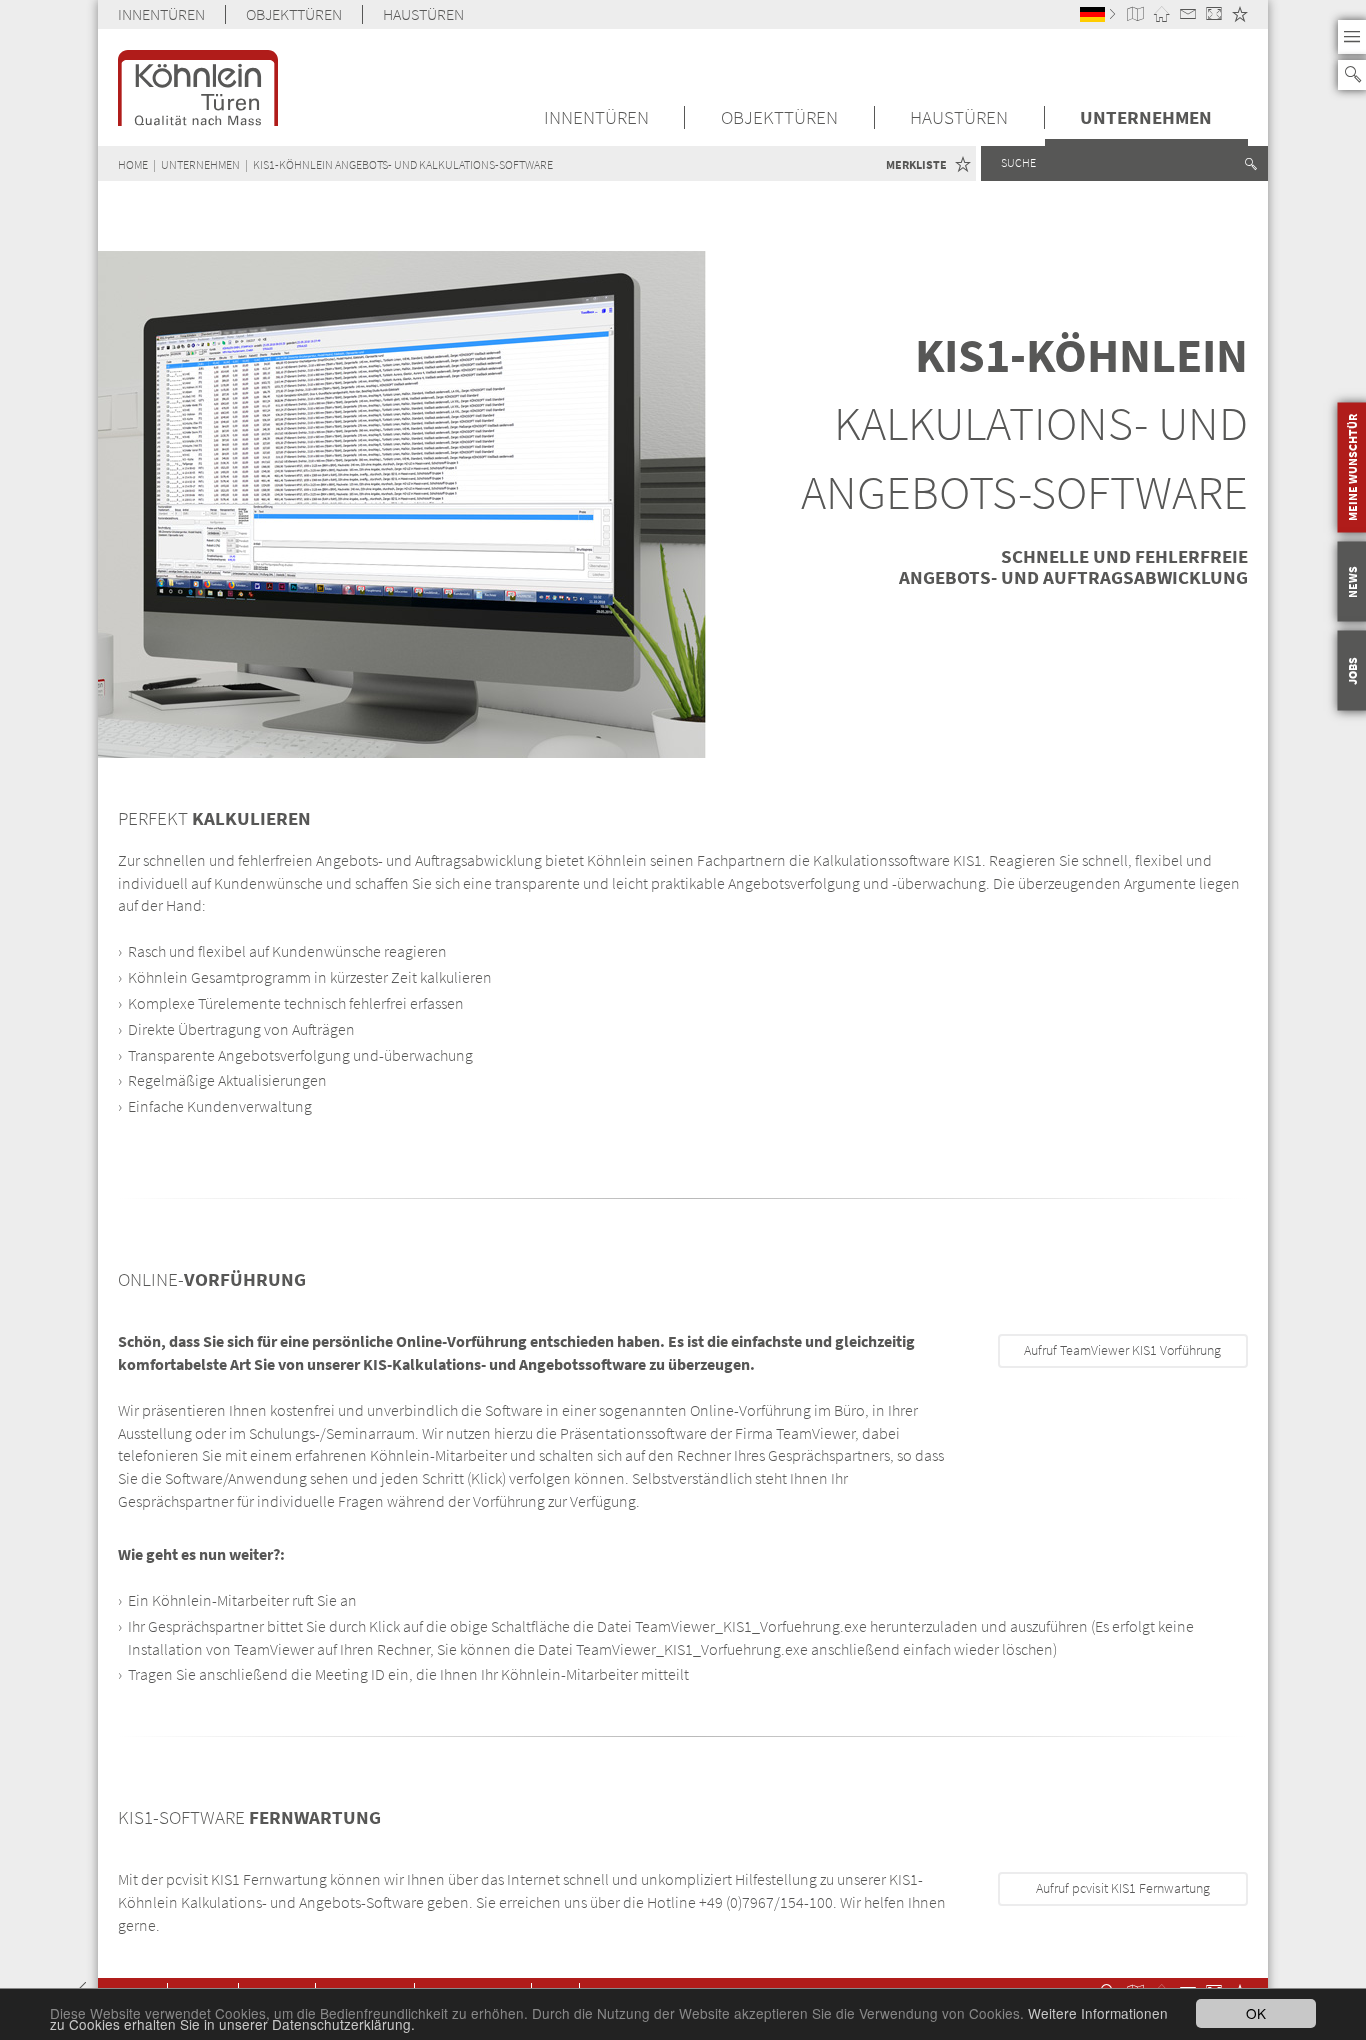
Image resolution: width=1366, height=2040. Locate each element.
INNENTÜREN (161, 14)
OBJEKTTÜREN (294, 14)
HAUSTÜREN (423, 14)
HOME (133, 164)
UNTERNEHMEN (1146, 117)
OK (1256, 2013)
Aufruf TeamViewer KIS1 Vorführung (1122, 1350)
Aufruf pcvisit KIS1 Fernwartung (1123, 1888)
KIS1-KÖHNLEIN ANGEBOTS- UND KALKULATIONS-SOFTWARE (403, 164)
